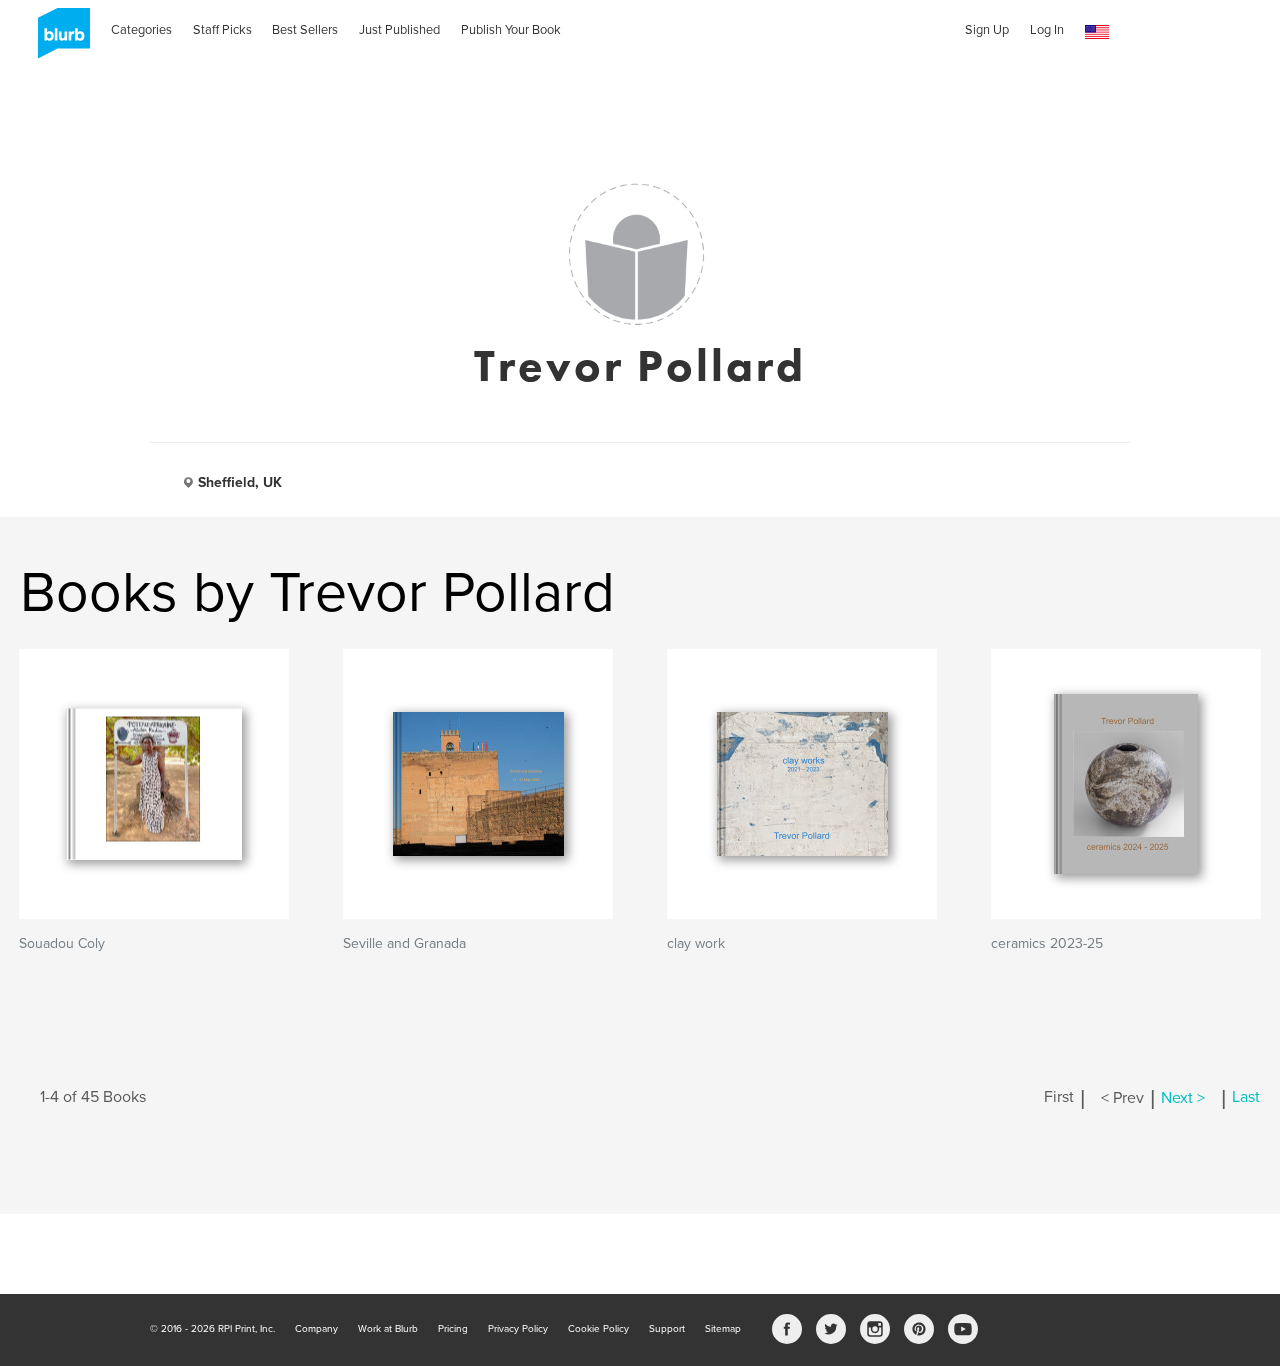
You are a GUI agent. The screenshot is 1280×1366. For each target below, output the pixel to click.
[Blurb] (58, 40)
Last (1246, 1098)
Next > (1183, 1098)
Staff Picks (222, 30)
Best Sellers (305, 30)
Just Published (399, 30)
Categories (141, 30)
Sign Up (987, 30)
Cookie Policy (598, 1329)
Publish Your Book (511, 30)
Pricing (453, 1329)
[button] (1097, 32)
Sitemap (723, 1329)
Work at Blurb (388, 1329)
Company (316, 1329)
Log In (1047, 30)
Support (667, 1329)
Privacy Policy (518, 1329)
